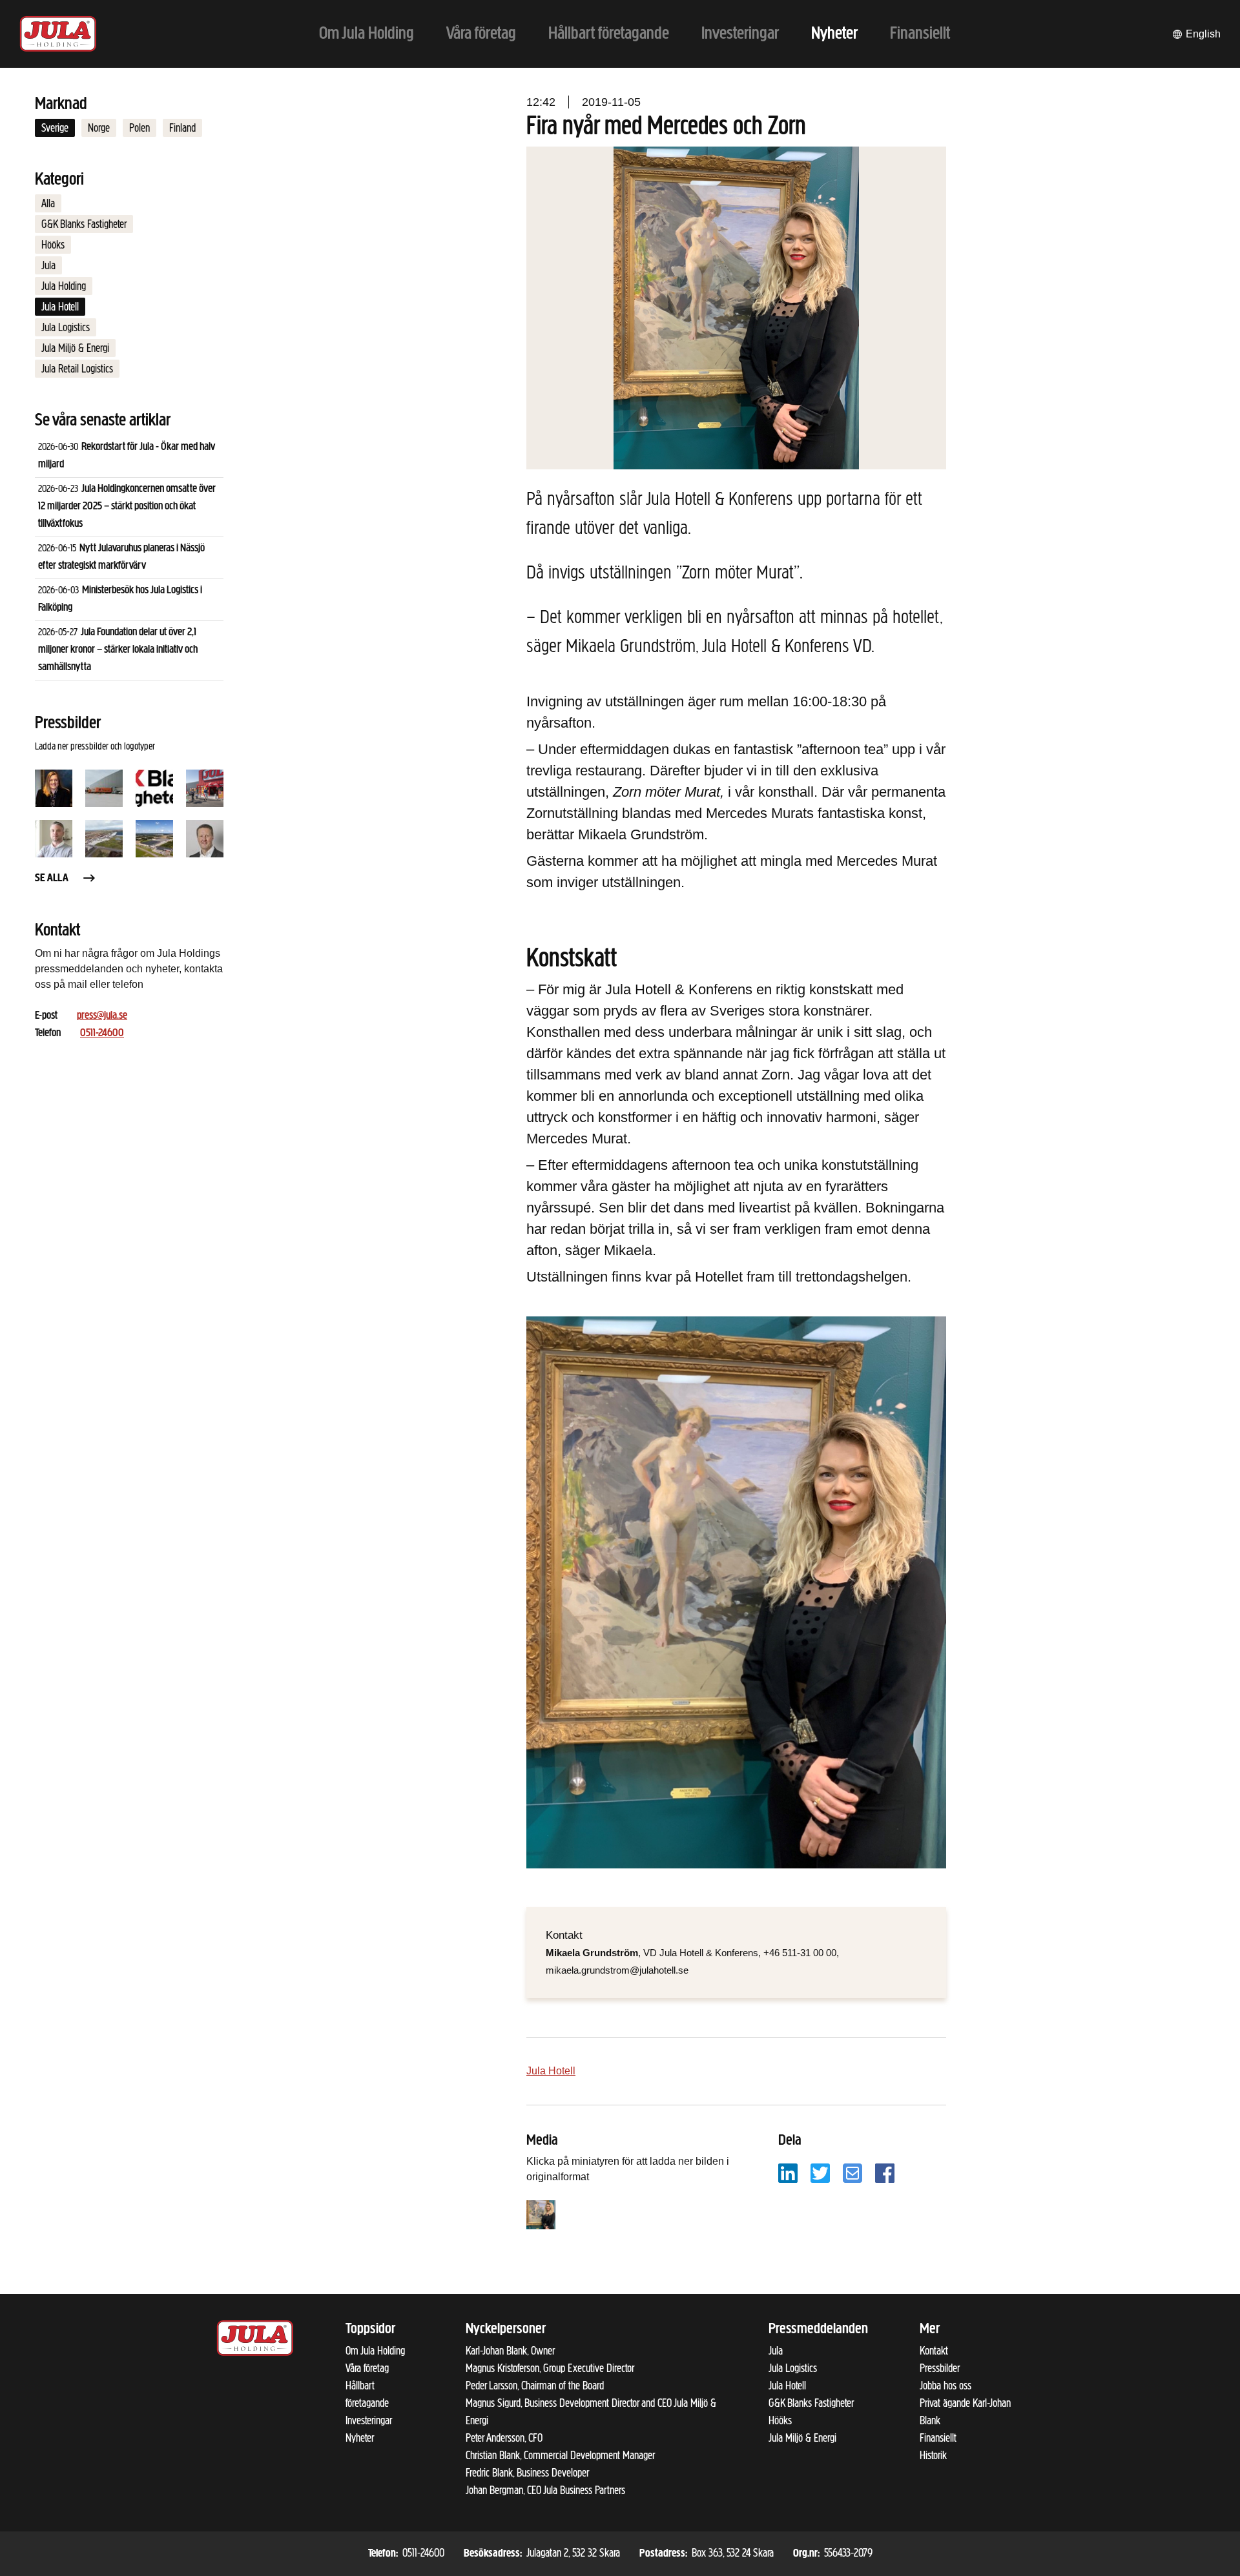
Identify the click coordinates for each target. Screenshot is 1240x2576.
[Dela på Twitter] (820, 2172)
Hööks (53, 245)
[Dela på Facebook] (885, 2172)
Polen (139, 128)
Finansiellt (938, 2438)
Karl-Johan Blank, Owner (510, 2351)
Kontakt (934, 2351)
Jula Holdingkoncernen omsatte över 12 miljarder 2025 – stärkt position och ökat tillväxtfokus (127, 507)
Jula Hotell (60, 307)
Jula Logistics (66, 327)
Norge (99, 128)
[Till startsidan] (58, 34)
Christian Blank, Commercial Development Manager (560, 2455)
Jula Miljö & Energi (75, 348)
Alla (48, 203)
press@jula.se (102, 1016)
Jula (48, 265)
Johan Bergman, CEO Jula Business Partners (545, 2490)
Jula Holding (64, 286)
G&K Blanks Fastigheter (84, 224)
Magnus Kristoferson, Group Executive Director (550, 2368)
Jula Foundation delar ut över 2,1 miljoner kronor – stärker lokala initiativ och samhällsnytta (118, 650)
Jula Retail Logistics (77, 369)
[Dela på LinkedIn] (788, 2172)
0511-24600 (102, 1034)
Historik (933, 2455)
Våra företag (367, 2368)
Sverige (55, 128)
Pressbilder (940, 2368)
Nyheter (360, 2438)
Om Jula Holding (375, 2351)
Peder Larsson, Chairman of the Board (535, 2386)
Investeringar (369, 2420)
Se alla (52, 879)
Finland (182, 128)
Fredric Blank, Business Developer (527, 2473)
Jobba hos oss (945, 2386)
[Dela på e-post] (852, 2172)
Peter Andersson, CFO (504, 2438)
